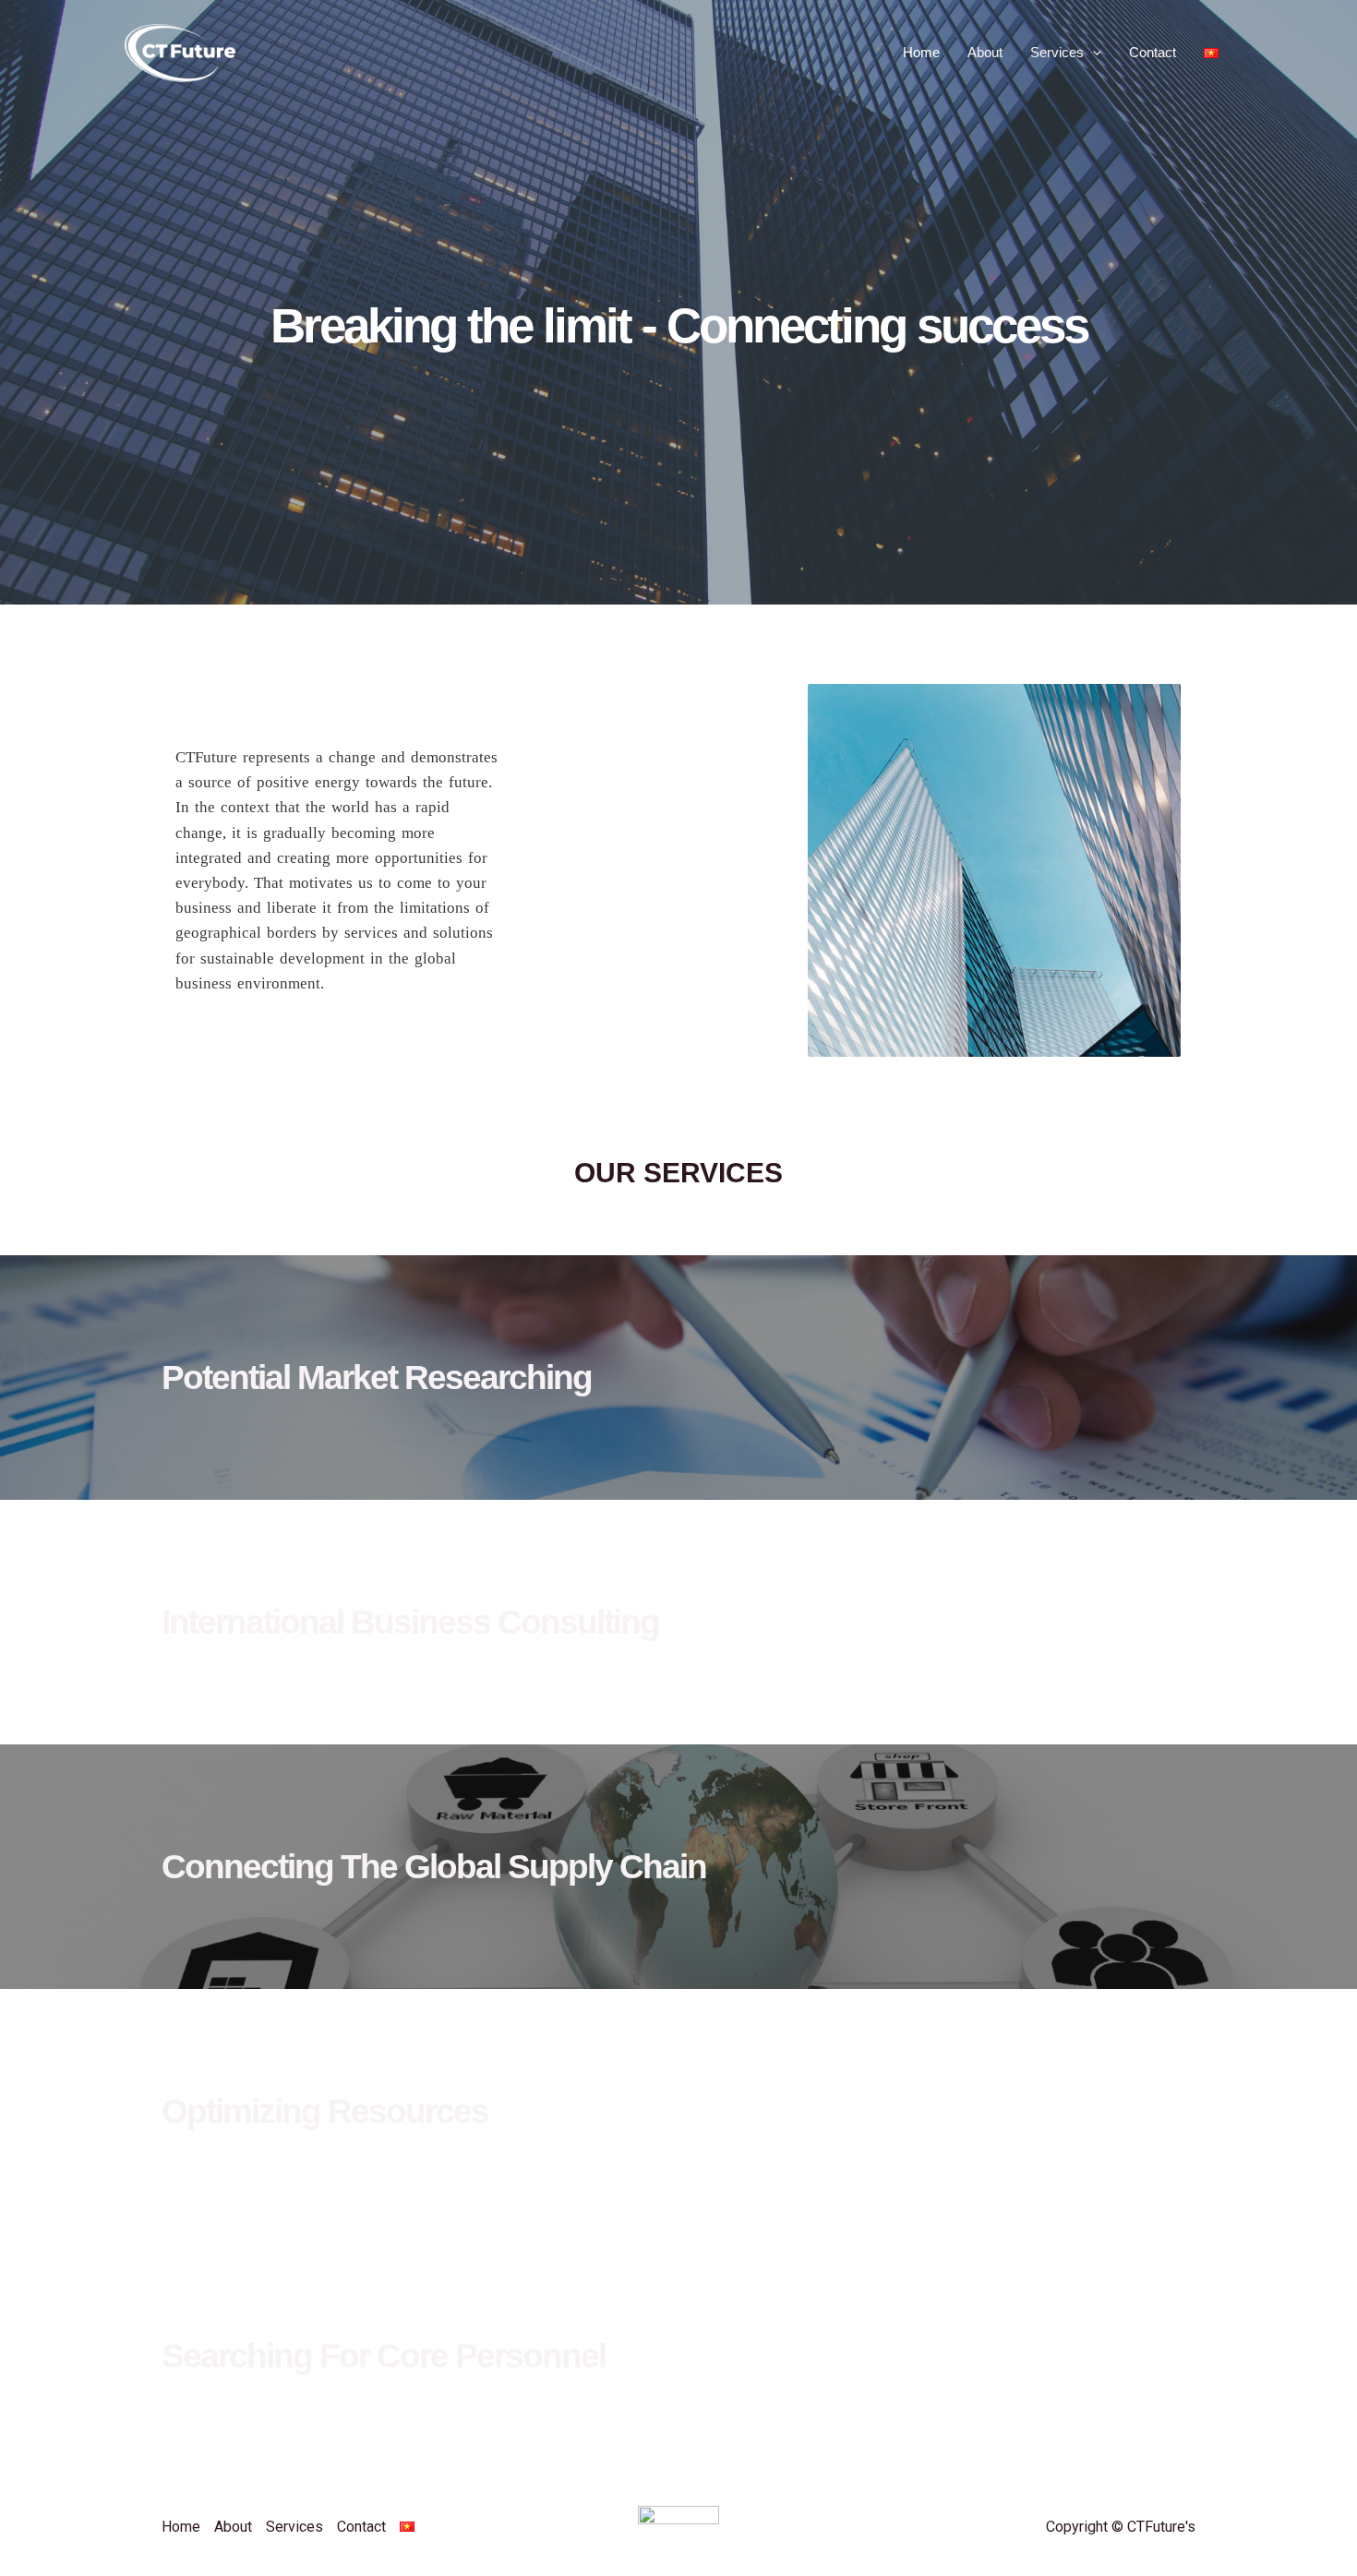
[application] (1093, 53)
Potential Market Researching (377, 1378)
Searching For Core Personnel (384, 2356)
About (985, 52)
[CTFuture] (180, 52)
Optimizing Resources (325, 2111)
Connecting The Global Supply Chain (434, 1867)
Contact (1153, 52)
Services (1057, 52)
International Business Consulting (410, 1622)
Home (921, 52)
